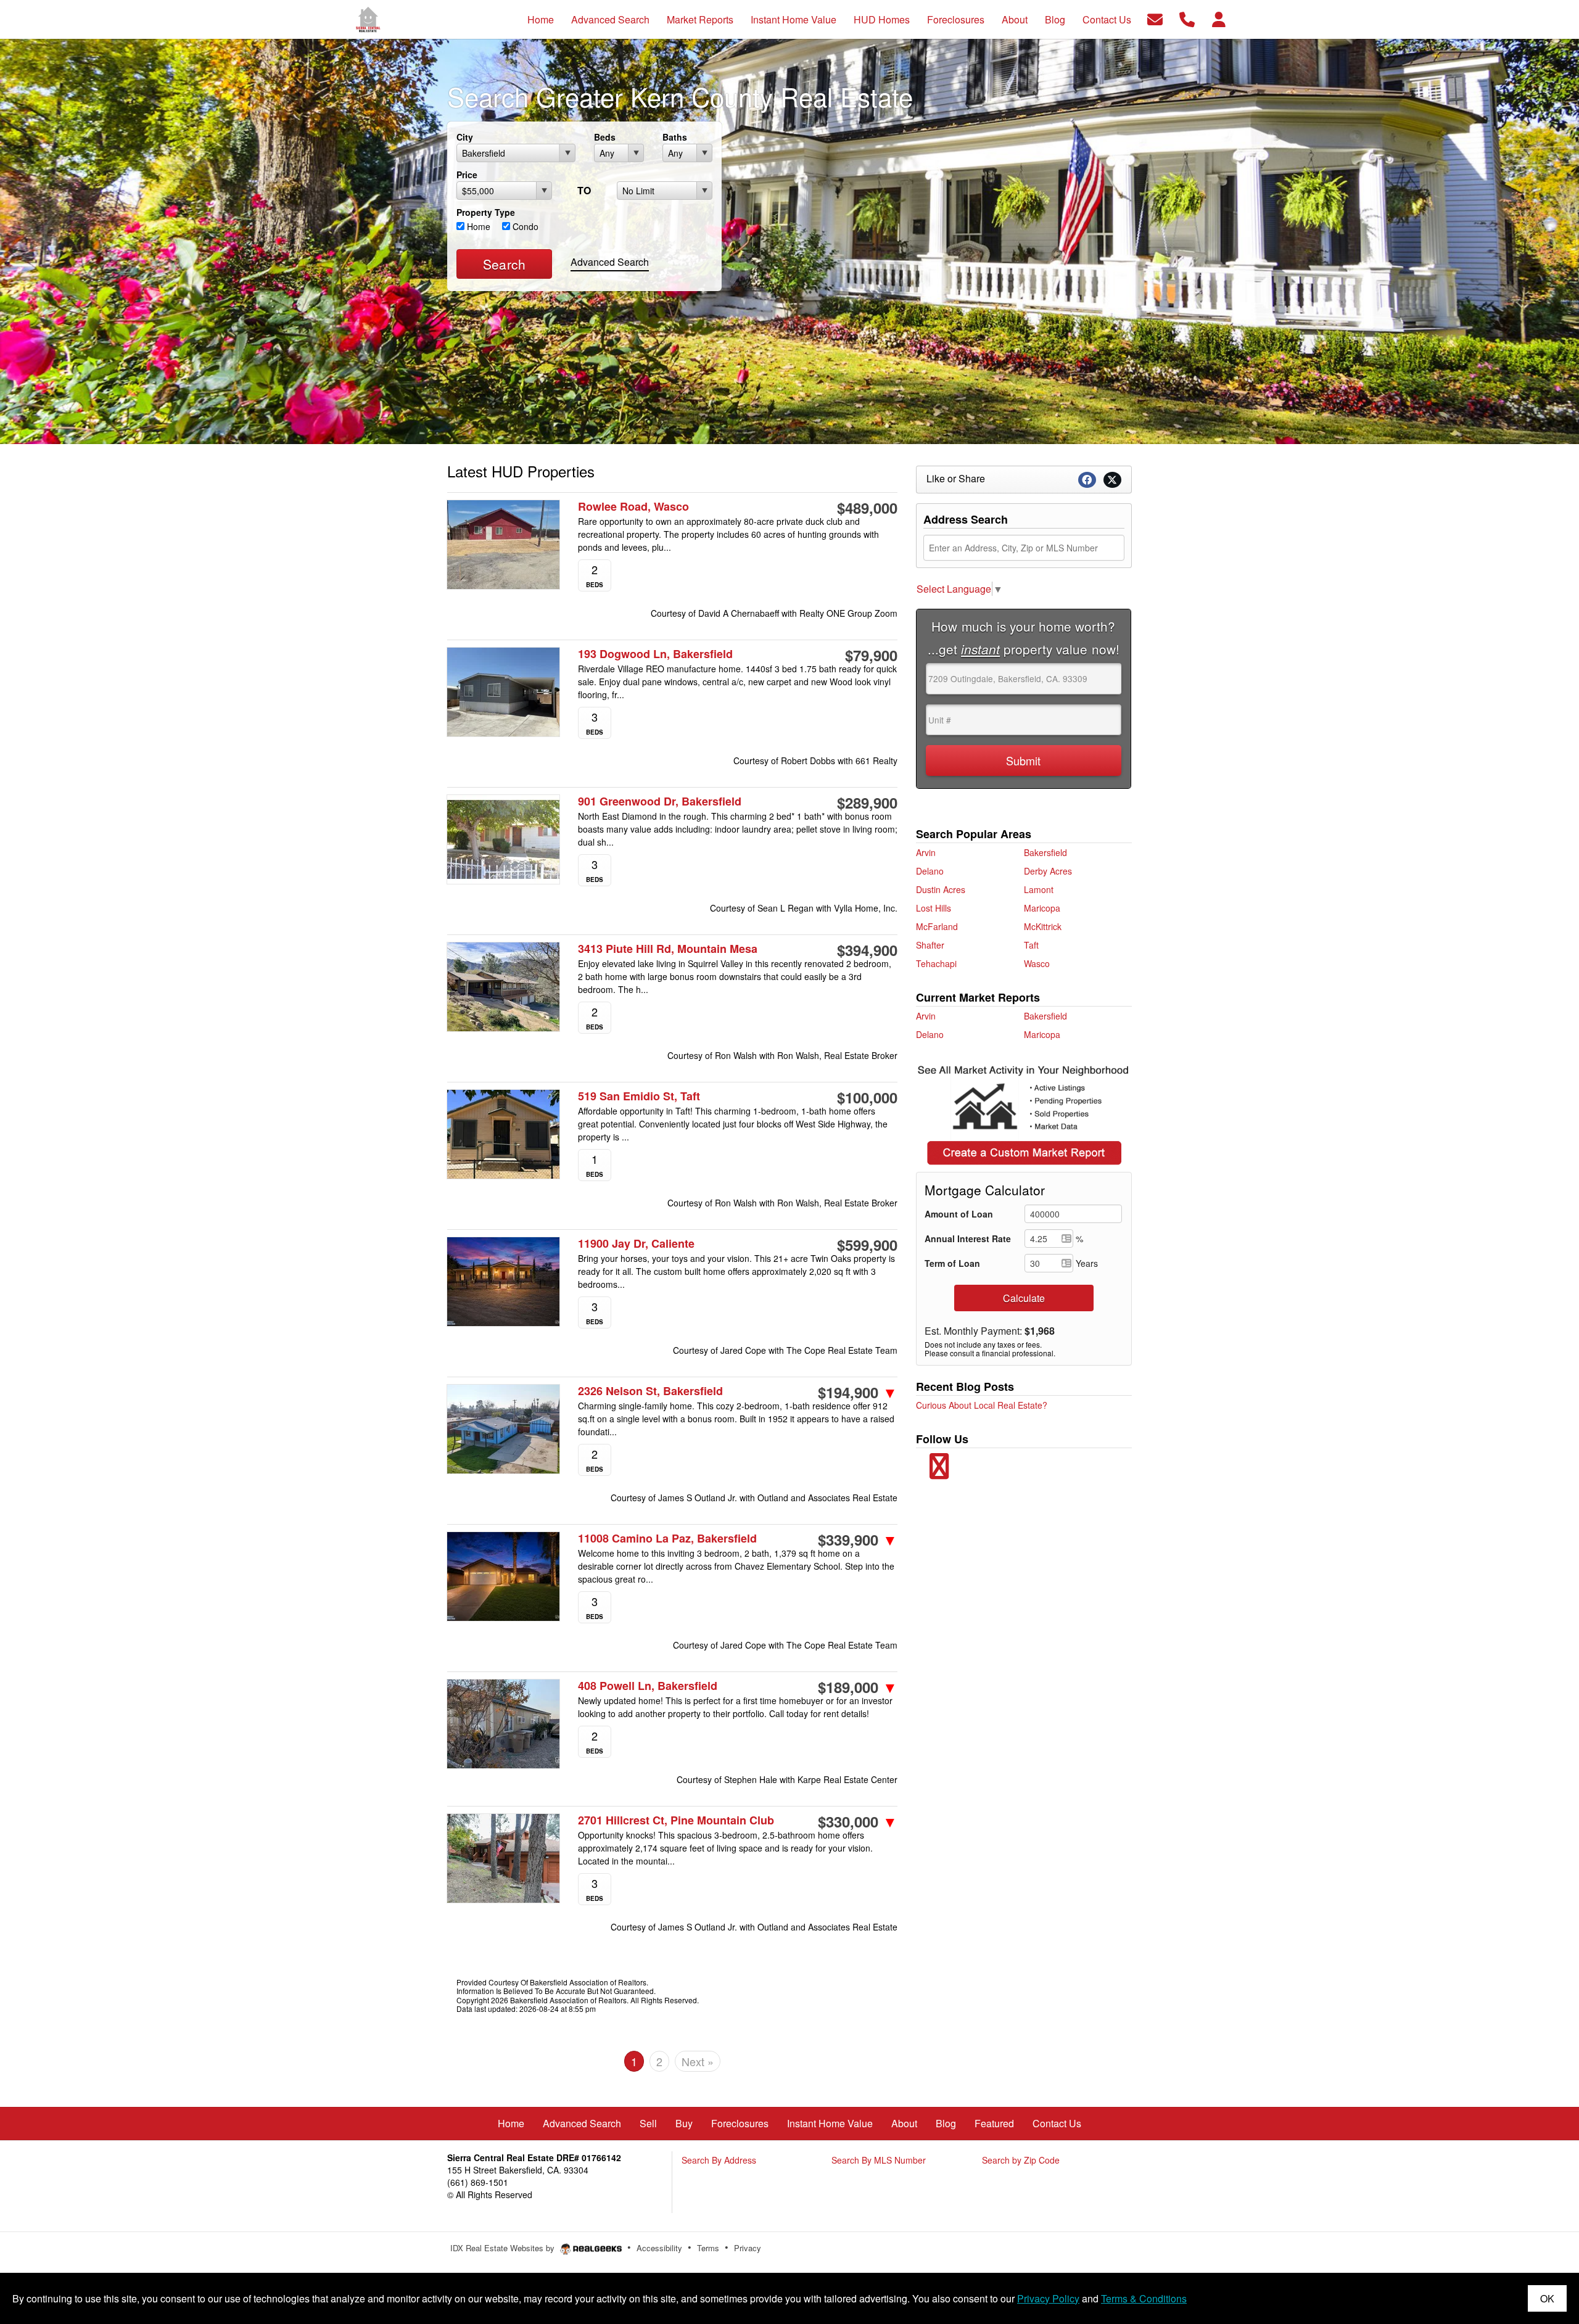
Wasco (1037, 963)
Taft (1031, 945)
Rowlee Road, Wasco (633, 507)
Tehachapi (936, 963)
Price (467, 175)
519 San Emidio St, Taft (639, 1096)
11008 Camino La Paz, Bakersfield (667, 1539)
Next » (698, 2061)
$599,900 (867, 1245)
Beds (605, 137)
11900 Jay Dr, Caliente (636, 1244)
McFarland (937, 926)
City (465, 137)
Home (477, 226)
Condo (524, 226)
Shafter (930, 945)
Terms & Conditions (1144, 2298)
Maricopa (1042, 908)
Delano (930, 871)
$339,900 (858, 1539)
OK (1547, 2298)
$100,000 (867, 1097)
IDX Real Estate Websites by (504, 2248)
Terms (708, 2248)
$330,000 (858, 1821)
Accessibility (659, 2248)
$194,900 (858, 1392)
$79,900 (871, 655)
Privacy (748, 2248)
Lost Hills (934, 908)
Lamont (1039, 889)
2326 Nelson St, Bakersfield (650, 1391)
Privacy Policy (1048, 2298)
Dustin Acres (941, 889)
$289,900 (867, 802)
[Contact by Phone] (1187, 18)
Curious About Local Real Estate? (982, 1405)
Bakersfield (1045, 852)
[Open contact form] (1155, 18)
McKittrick (1043, 926)
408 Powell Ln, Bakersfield (648, 1686)
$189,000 (858, 1687)
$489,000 (867, 508)
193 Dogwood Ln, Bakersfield (655, 654)
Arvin (926, 852)
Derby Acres (1048, 871)
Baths (675, 137)
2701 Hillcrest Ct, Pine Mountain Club (676, 1820)
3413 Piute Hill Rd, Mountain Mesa (668, 949)
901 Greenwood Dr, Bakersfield (660, 801)
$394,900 (867, 950)
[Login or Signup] (1219, 18)
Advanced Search (610, 262)
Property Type (486, 212)
